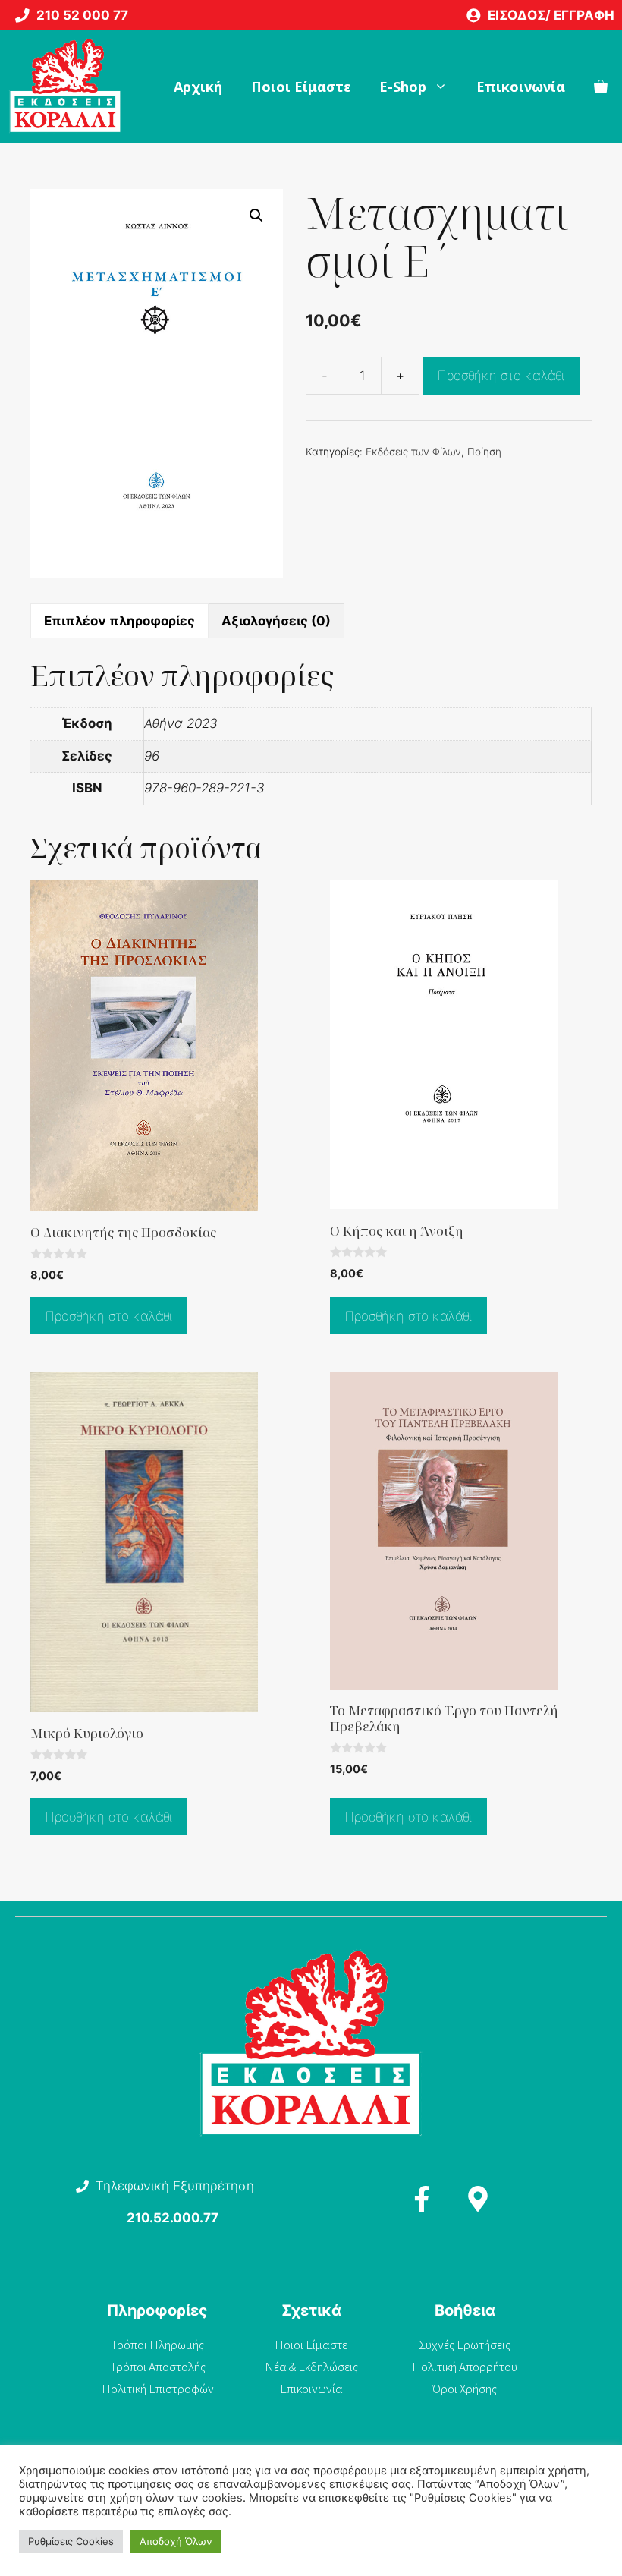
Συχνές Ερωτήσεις (465, 2345)
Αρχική (198, 87)
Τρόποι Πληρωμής (157, 2345)
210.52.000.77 (173, 2218)
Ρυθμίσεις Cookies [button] (71, 2541)
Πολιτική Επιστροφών (158, 2389)
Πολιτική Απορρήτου (465, 2367)
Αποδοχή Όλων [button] (176, 2541)
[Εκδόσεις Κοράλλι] (65, 87)
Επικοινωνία (521, 87)
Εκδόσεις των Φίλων (413, 452)
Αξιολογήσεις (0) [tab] (276, 621)
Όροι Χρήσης (465, 2389)
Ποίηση (484, 452)
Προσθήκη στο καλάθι (501, 376)
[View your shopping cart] (601, 87)
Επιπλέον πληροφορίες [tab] (119, 621)
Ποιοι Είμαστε (301, 87)
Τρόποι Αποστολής (158, 2367)
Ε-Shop (403, 87)
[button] (256, 216)
